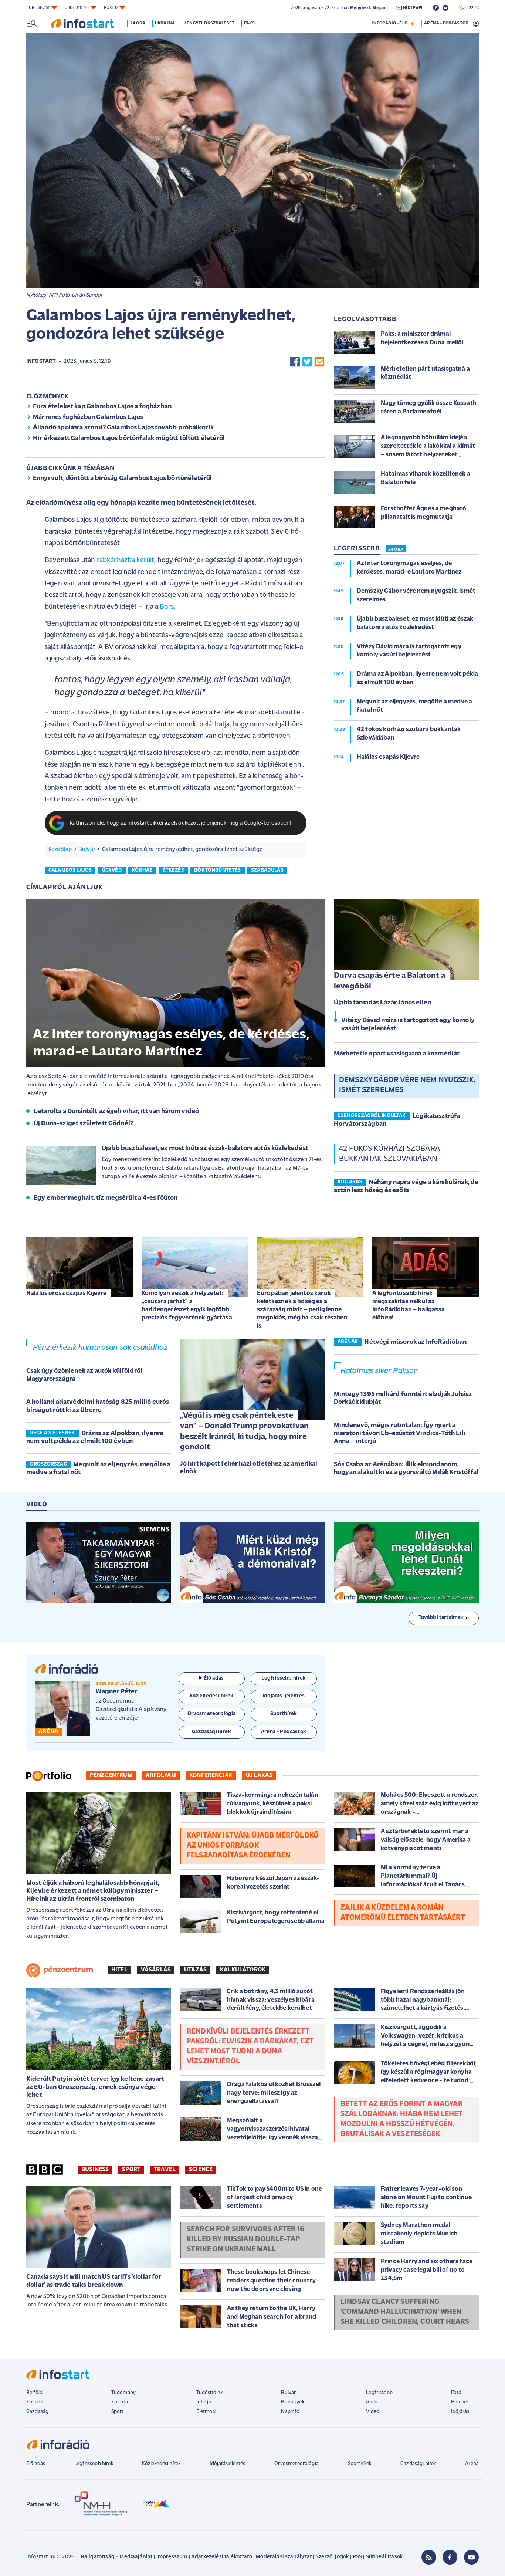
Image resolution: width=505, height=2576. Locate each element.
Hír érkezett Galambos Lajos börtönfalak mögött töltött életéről (129, 439)
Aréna (472, 2464)
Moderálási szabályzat (284, 2557)
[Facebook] (450, 2557)
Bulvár (87, 849)
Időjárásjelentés (228, 2464)
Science (201, 2170)
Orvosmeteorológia (296, 2464)
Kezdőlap (60, 849)
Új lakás (259, 1775)
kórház (142, 870)
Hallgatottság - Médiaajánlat (116, 2557)
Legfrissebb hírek (94, 2464)
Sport (131, 2170)
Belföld (34, 2393)
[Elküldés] (319, 362)
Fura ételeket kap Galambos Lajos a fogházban (102, 407)
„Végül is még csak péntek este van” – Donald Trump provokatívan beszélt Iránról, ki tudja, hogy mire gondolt (244, 1432)
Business (95, 2170)
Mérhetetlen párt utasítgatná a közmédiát (397, 1054)
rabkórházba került (126, 560)
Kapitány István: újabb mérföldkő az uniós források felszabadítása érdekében (253, 1846)
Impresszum (172, 2557)
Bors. (167, 607)
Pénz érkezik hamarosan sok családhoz (100, 1348)
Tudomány (123, 2393)
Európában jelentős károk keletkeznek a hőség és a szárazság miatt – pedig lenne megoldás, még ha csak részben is (302, 1310)
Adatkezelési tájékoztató (222, 2557)
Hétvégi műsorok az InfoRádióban (415, 1342)
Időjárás (460, 2412)
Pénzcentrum (111, 1775)
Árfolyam (161, 1775)
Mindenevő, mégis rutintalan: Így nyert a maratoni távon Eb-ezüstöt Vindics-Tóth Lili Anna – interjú (400, 1434)
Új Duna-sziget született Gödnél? (83, 1124)
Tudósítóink (210, 2393)
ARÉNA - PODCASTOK (446, 23)
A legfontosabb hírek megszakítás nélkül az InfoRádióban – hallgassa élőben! (409, 1306)
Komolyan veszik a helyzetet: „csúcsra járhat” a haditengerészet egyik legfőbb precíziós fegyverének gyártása (187, 1306)
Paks (249, 23)
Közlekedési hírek (161, 2464)
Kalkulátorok (243, 1970)
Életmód (206, 2412)
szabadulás (267, 870)
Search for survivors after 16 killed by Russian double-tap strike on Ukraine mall (246, 2239)
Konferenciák (211, 1775)
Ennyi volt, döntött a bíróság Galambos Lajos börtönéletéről (122, 479)
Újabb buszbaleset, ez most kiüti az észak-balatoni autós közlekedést (205, 1149)
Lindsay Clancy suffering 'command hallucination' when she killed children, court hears (405, 2312)
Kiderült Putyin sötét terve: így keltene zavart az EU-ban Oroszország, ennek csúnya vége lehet (95, 2087)
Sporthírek (360, 2464)
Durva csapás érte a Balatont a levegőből (389, 981)
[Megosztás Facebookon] (295, 362)
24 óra (138, 23)
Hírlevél (459, 2402)
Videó (373, 2412)
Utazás (195, 1970)
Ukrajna (165, 23)
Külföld (34, 2402)
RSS (357, 2557)
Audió (373, 2402)
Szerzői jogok (332, 2557)
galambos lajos (70, 870)
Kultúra (120, 2402)
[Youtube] (471, 2557)
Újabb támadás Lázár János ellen (382, 1003)
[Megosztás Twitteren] (307, 362)
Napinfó (290, 2412)
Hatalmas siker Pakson (379, 1371)
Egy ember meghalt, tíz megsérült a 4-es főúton (106, 1198)
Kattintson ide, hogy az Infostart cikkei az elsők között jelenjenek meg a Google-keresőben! (181, 823)
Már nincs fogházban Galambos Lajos (88, 417)
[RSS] (429, 2557)
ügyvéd (112, 870)
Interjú (204, 2402)
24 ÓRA (396, 550)
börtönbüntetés (217, 870)
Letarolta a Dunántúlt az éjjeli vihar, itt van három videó (116, 1112)
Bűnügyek (292, 2402)
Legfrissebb (379, 2393)
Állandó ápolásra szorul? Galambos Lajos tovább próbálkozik (123, 428)
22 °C (472, 8)
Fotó (456, 2393)
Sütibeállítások (384, 2557)
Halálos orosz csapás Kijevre (66, 1293)
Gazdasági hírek (418, 2464)
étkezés (173, 870)
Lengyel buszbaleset (209, 23)
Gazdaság (37, 2412)
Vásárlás (156, 1970)
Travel (165, 2170)
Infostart (41, 361)
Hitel (119, 1970)
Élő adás (214, 1678)
